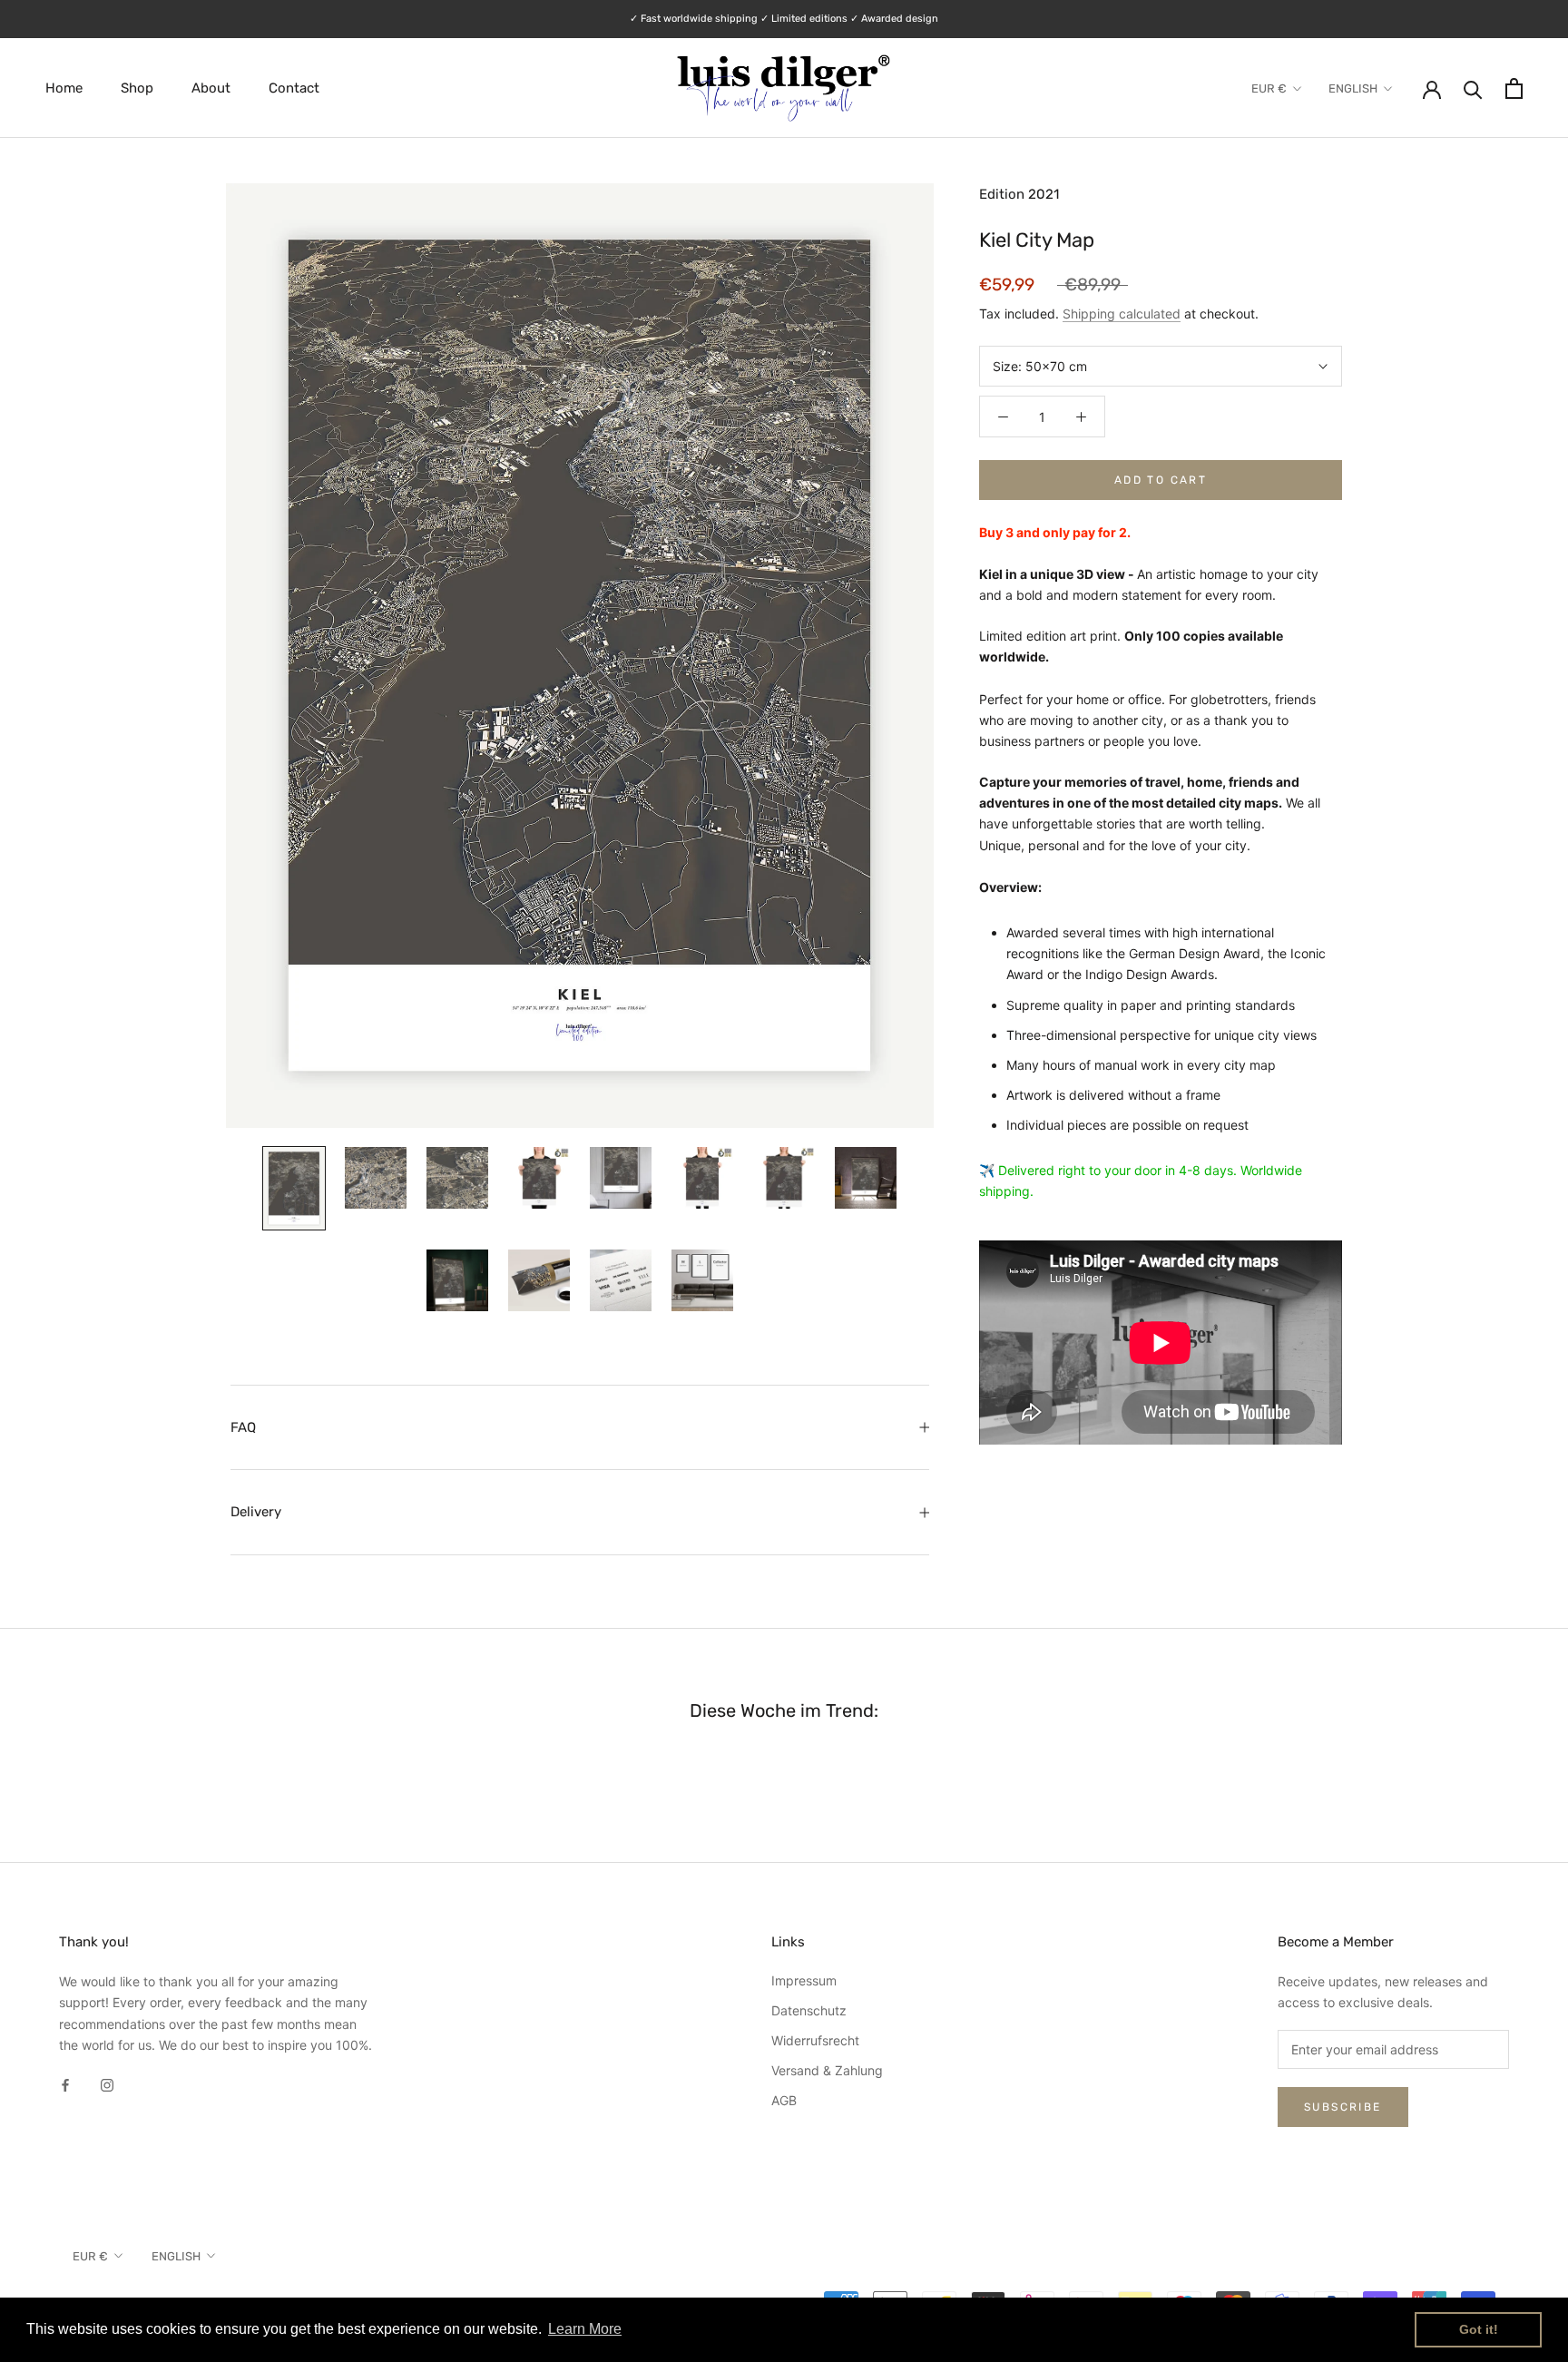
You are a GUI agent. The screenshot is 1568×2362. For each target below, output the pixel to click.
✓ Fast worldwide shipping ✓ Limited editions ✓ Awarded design (784, 19)
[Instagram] (107, 2084)
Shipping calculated (1122, 314)
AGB (784, 2100)
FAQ (243, 1427)
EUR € (1269, 88)
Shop (137, 88)
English (1353, 88)
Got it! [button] (1479, 2329)
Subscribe (1343, 2107)
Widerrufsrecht (815, 2040)
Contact (294, 88)
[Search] (1473, 88)
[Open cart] (1514, 88)
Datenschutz (809, 2010)
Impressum (804, 1980)
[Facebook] (65, 2084)
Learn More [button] (585, 2329)
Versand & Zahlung (827, 2070)
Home (64, 88)
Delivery (256, 1512)
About (211, 88)
